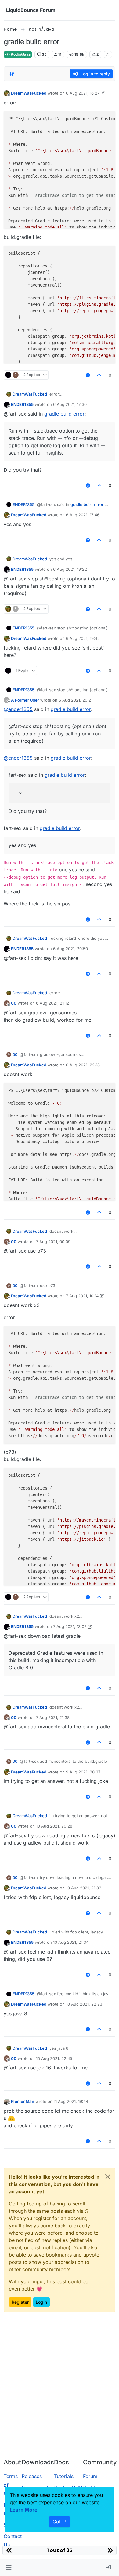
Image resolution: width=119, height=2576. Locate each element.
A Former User (25, 700)
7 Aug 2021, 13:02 (70, 1626)
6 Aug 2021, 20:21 (76, 700)
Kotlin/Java (20, 54)
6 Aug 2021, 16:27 (83, 93)
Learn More (24, 2510)
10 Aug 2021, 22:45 (54, 2058)
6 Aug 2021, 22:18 (83, 1065)
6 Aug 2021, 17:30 (70, 404)
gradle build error (64, 414)
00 (14, 1003)
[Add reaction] (88, 375)
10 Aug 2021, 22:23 (84, 2004)
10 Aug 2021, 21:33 (84, 1888)
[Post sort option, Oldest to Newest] (12, 74)
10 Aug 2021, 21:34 (71, 1942)
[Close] (108, 2177)
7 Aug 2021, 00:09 (53, 1242)
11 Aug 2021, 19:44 (71, 2101)
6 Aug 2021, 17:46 (83, 515)
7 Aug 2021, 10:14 (82, 1296)
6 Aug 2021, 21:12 (52, 1003)
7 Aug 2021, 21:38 (53, 1717)
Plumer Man (23, 2101)
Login (41, 2302)
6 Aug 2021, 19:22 (70, 569)
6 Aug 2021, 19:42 (83, 638)
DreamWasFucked (29, 93)
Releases (32, 2476)
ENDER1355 (22, 404)
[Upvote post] (99, 375)
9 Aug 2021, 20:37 (83, 1772)
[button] (9, 2567)
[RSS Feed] (108, 54)
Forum (90, 2476)
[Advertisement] (60, 2391)
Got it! (60, 2522)
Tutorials (64, 2476)
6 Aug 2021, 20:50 (70, 949)
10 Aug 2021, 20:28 (54, 1826)
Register (20, 2302)
